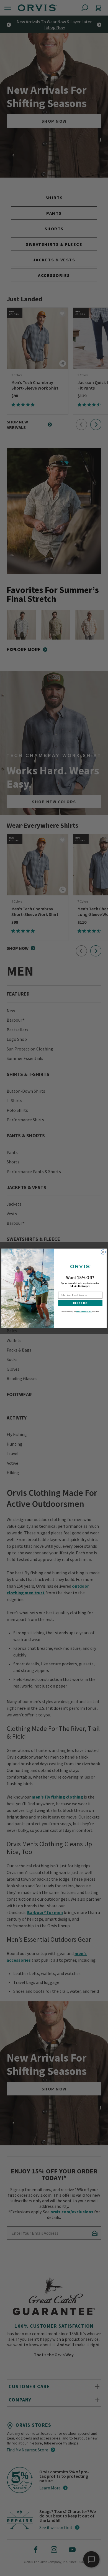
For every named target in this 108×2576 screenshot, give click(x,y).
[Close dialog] (103, 1252)
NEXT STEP (80, 1303)
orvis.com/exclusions (84, 1311)
